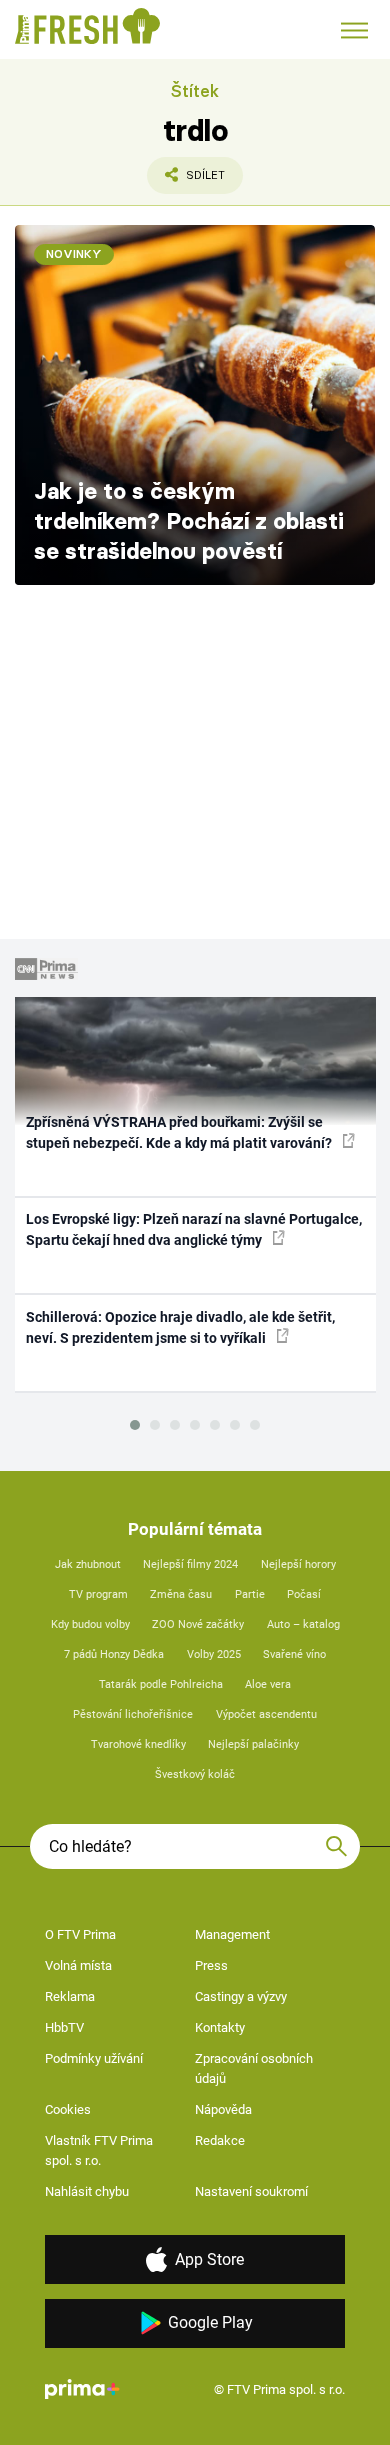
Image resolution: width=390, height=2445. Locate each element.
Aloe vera (268, 1684)
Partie (250, 1594)
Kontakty (220, 2027)
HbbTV (64, 2027)
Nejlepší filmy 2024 (190, 1564)
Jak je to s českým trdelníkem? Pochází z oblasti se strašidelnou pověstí (189, 521)
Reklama (70, 1996)
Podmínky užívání (94, 2058)
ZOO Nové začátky (198, 1624)
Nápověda (223, 2109)
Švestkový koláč (195, 1774)
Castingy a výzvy (241, 1996)
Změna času (181, 1594)
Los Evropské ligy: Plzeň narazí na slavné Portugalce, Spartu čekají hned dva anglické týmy (194, 1229)
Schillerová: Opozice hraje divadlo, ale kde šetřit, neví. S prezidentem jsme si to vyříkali (180, 1327)
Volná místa (78, 1965)
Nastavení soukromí (251, 2191)
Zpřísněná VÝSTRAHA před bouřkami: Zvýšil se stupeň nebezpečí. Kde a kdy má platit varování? (180, 1132)
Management (232, 1934)
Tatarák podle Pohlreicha (161, 1684)
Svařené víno (294, 1654)
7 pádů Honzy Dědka (114, 1654)
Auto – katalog (303, 1624)
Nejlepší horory (298, 1564)
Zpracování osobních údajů (254, 2068)
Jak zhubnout (88, 1564)
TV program (98, 1594)
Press (211, 1965)
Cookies (68, 2109)
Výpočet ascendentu (266, 1714)
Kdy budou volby (90, 1624)
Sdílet (186, 181)
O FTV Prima (80, 1934)
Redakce (220, 2140)
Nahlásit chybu (87, 2191)
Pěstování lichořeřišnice (133, 1714)
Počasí (304, 1594)
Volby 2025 (214, 1654)
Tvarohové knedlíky (138, 1744)
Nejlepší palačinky (253, 1744)
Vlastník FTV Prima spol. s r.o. (99, 2150)
